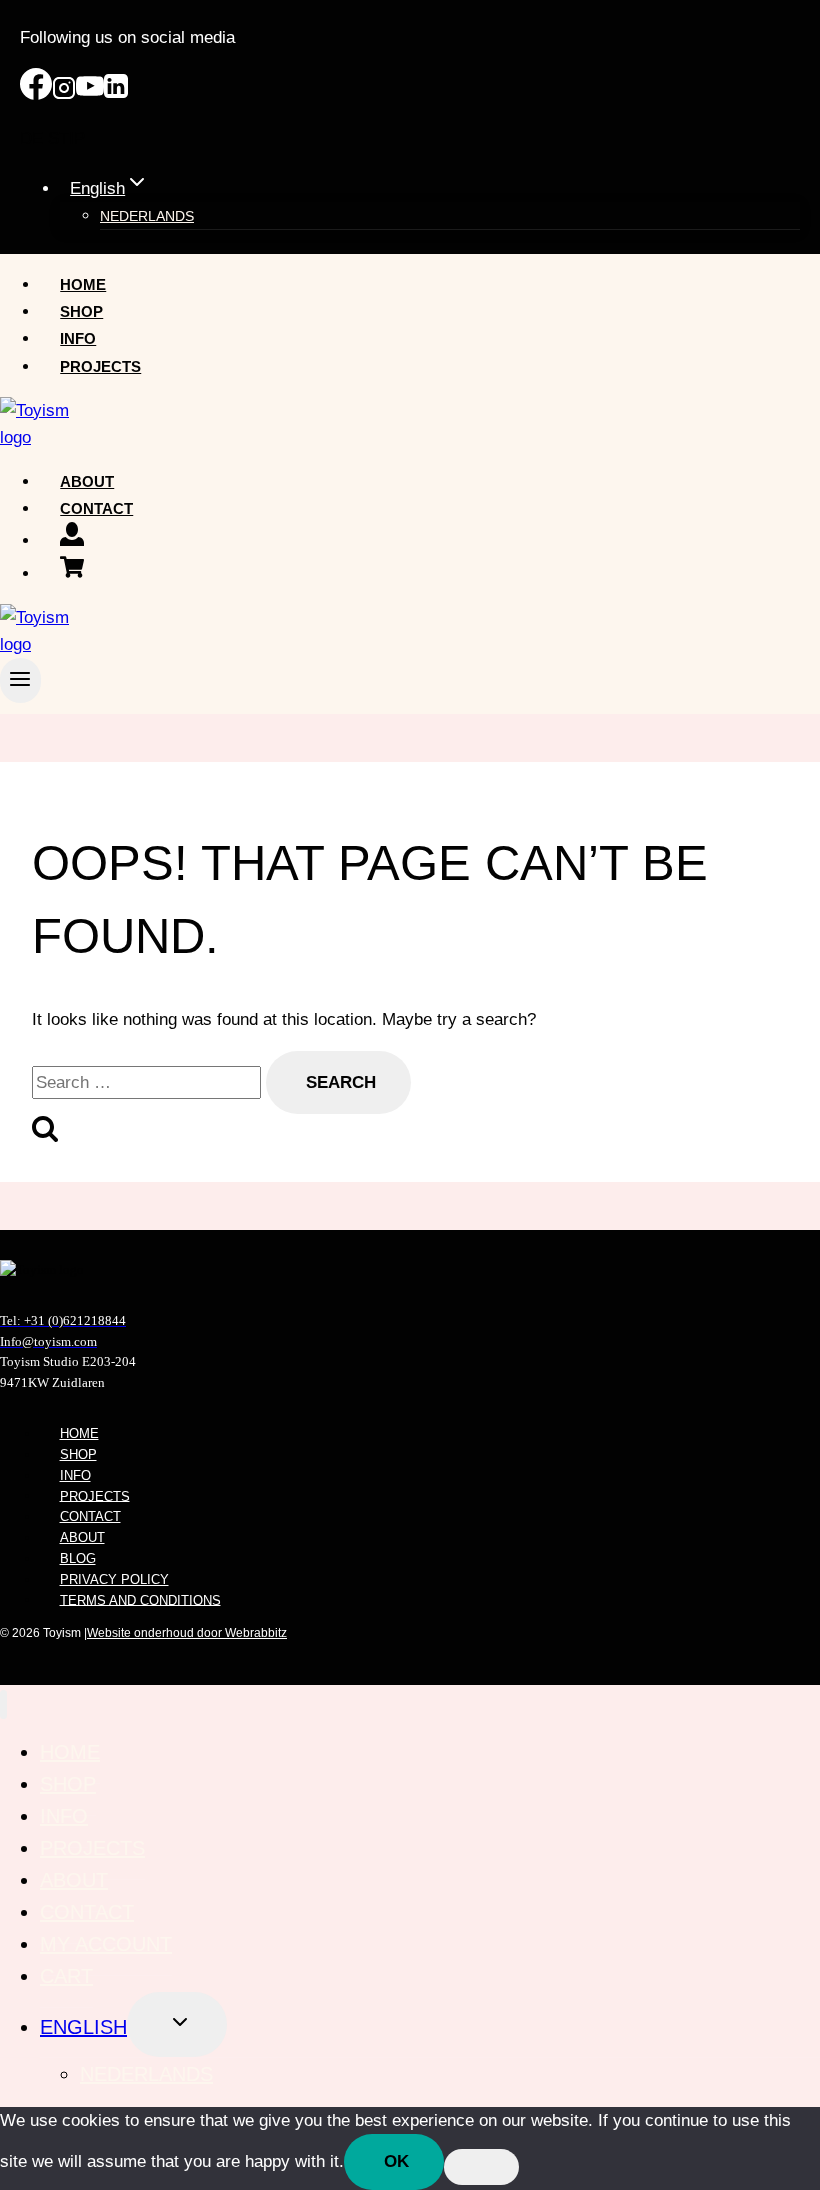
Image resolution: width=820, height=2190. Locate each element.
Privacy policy (114, 1579)
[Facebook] (36, 94)
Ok (396, 2161)
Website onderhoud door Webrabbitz (187, 1633)
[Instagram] (64, 94)
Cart (66, 1976)
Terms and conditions (140, 1599)
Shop (81, 311)
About (87, 481)
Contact (96, 508)
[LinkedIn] (116, 94)
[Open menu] (20, 680)
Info (78, 338)
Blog (78, 1558)
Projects (100, 366)
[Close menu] (3, 1704)
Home (83, 284)
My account (106, 1944)
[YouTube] (90, 94)
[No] (481, 2167)
